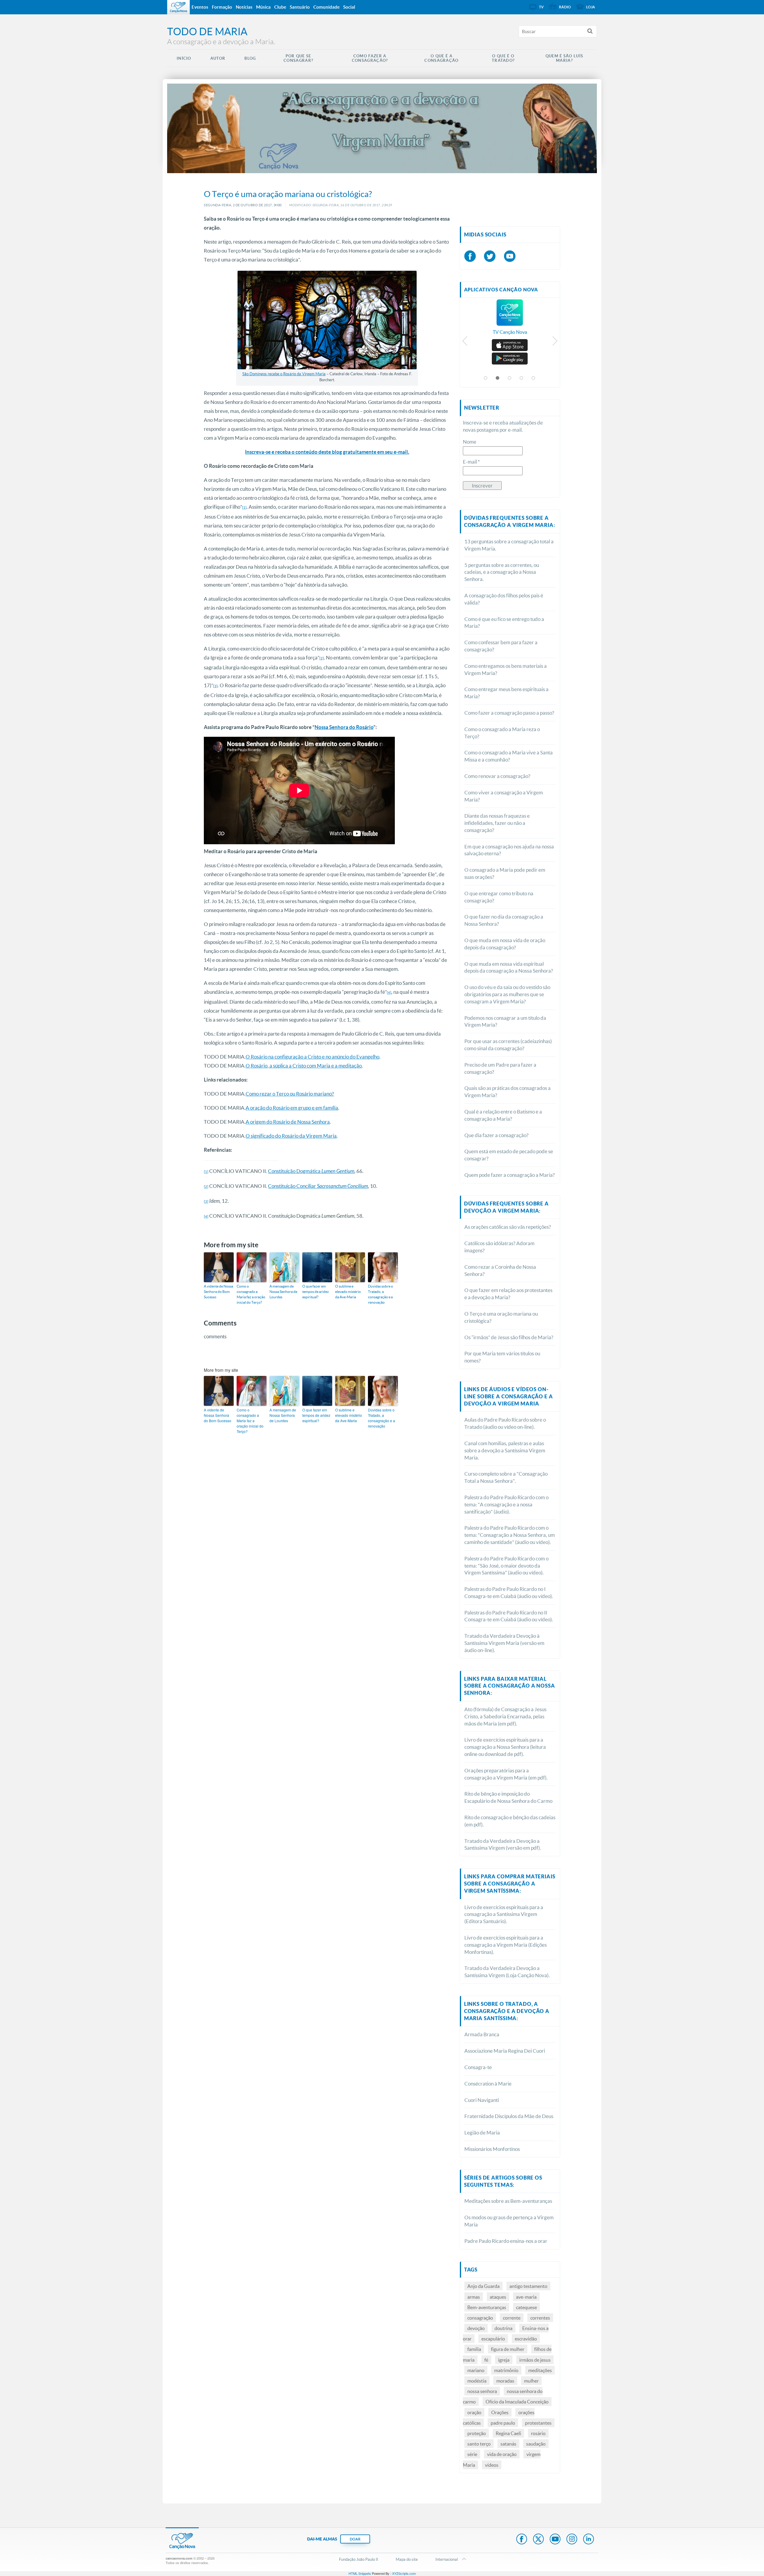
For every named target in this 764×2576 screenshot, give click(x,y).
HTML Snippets (360, 2573)
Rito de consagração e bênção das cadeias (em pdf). (510, 1821)
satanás (508, 2444)
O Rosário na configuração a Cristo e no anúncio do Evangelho (312, 1057)
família (474, 2349)
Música (263, 7)
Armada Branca (482, 2034)
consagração (480, 2318)
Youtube (555, 2540)
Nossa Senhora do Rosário (344, 727)
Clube (280, 7)
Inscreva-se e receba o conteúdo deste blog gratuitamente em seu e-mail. (327, 452)
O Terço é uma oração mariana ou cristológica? (501, 1317)
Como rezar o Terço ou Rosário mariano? (290, 1094)
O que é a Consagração (441, 58)
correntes (540, 2318)
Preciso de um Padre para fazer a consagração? (500, 1068)
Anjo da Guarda (483, 2286)
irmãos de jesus (535, 2360)
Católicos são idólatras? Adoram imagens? (499, 1247)
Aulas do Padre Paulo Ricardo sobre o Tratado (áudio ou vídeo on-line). (505, 1423)
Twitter (538, 2540)
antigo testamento (528, 2286)
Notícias (244, 7)
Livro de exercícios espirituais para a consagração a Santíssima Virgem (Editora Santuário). (504, 1914)
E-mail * (471, 462)
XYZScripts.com (404, 2573)
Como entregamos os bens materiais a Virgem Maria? (506, 669)
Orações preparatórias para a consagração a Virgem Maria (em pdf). (506, 1774)
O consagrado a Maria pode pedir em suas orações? (505, 873)
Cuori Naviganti (482, 2100)
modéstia (477, 2381)
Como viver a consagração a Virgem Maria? (504, 796)
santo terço (479, 2444)
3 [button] (510, 378)
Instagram (572, 2540)
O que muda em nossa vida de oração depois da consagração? (505, 944)
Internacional (447, 2559)
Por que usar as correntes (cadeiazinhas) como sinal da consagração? (508, 1045)
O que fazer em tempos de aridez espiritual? (316, 1292)
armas (474, 2297)
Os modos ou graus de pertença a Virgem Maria (509, 2221)
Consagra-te (478, 2067)
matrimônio (506, 2370)
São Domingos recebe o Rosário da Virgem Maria (284, 374)
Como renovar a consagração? (497, 776)
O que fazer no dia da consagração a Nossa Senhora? (504, 920)
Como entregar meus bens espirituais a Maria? (506, 693)
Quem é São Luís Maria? (564, 58)
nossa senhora (482, 2391)
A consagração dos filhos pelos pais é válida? (504, 599)
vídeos (492, 2465)
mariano (476, 2370)
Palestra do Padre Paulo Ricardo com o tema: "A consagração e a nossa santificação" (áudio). (506, 1504)
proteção (477, 2433)
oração (474, 2412)
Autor (218, 58)
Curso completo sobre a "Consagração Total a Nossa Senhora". (506, 1477)
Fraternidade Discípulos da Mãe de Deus (509, 2116)
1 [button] (486, 378)
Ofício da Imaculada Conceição (517, 2402)
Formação (222, 7)
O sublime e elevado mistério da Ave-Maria (348, 1292)
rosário (538, 2433)
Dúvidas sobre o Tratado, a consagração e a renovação (381, 1294)
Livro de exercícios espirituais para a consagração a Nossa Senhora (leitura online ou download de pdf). (505, 1747)
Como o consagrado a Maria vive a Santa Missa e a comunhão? (509, 756)
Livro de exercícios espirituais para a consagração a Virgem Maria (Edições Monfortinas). (506, 1945)
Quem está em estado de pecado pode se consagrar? (509, 1155)
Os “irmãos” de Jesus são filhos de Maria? (509, 1337)
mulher (531, 2381)
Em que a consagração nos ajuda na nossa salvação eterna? (509, 850)
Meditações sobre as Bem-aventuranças (508, 2201)
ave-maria (526, 2297)
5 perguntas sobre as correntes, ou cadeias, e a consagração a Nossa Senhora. (502, 572)
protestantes (538, 2423)
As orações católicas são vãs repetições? (508, 1227)
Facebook (522, 2540)
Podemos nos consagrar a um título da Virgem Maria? (505, 1021)
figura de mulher (508, 2349)
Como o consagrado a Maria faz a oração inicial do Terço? (251, 1294)
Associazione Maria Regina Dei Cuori (505, 2051)
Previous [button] (465, 342)
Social (349, 7)
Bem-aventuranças (487, 2307)
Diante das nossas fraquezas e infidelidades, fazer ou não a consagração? (497, 823)
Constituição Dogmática (311, 1171)
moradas (505, 2381)
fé (486, 2360)
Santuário (300, 7)
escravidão (526, 2339)
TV (541, 7)
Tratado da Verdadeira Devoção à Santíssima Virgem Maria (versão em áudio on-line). (504, 1643)
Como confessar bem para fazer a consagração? (501, 646)
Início (184, 58)
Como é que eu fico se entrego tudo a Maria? (504, 623)
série (472, 2454)
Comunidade (326, 7)
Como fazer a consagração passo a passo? (509, 713)
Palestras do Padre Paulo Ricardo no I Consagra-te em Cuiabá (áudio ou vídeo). (509, 1592)
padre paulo (503, 2423)
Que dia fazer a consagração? (496, 1135)
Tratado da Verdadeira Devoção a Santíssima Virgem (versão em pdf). (503, 1844)
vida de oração (502, 2454)
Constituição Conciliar (318, 1186)
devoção (476, 2328)
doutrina (503, 2328)
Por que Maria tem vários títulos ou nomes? (502, 1357)
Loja (591, 7)
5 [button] (534, 378)
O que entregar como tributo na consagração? (499, 897)
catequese (526, 2307)
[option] (510, 320)
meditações (540, 2370)
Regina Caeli (508, 2433)
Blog (250, 58)
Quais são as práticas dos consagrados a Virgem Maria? (507, 1092)
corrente (512, 2318)
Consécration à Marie (488, 2084)
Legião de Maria (482, 2133)
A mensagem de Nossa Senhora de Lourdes (283, 1292)
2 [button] (498, 378)
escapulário (493, 2339)
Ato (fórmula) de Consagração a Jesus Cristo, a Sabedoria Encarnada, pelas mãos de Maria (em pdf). (505, 1716)
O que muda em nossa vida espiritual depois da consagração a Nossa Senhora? (509, 967)
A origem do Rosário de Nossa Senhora (288, 1122)
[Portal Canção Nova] (178, 7)
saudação (536, 2444)
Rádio (565, 7)
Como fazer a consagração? (370, 58)
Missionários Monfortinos (492, 2149)
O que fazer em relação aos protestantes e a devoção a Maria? (508, 1294)
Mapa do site (407, 2559)
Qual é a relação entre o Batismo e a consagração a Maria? (503, 1115)
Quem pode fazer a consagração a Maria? (510, 1175)
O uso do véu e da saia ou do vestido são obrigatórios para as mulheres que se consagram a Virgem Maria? (507, 994)
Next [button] (555, 342)
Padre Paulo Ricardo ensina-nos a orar (506, 2241)
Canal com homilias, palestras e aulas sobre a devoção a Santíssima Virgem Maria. (505, 1450)
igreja (504, 2360)
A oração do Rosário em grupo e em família (292, 1108)
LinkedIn (589, 2540)
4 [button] (522, 378)
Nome (470, 442)
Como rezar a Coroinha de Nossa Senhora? (500, 1270)
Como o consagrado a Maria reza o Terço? (502, 733)
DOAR (355, 2539)
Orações (500, 2412)
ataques (498, 2297)
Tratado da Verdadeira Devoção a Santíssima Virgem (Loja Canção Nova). (507, 1972)
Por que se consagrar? (298, 58)
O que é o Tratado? (503, 58)
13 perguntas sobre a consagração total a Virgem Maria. (509, 545)
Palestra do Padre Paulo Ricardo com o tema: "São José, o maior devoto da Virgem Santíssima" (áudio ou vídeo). (506, 1566)
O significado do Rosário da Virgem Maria (291, 1136)
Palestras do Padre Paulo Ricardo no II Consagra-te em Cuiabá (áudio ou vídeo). (509, 1616)
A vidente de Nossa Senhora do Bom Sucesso (218, 1292)
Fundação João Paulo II (359, 2559)
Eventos (200, 7)
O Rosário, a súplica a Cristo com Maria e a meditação (304, 1066)
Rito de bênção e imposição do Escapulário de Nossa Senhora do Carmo (508, 1797)
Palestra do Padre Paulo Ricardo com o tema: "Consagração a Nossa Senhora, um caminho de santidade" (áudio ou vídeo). (510, 1535)
